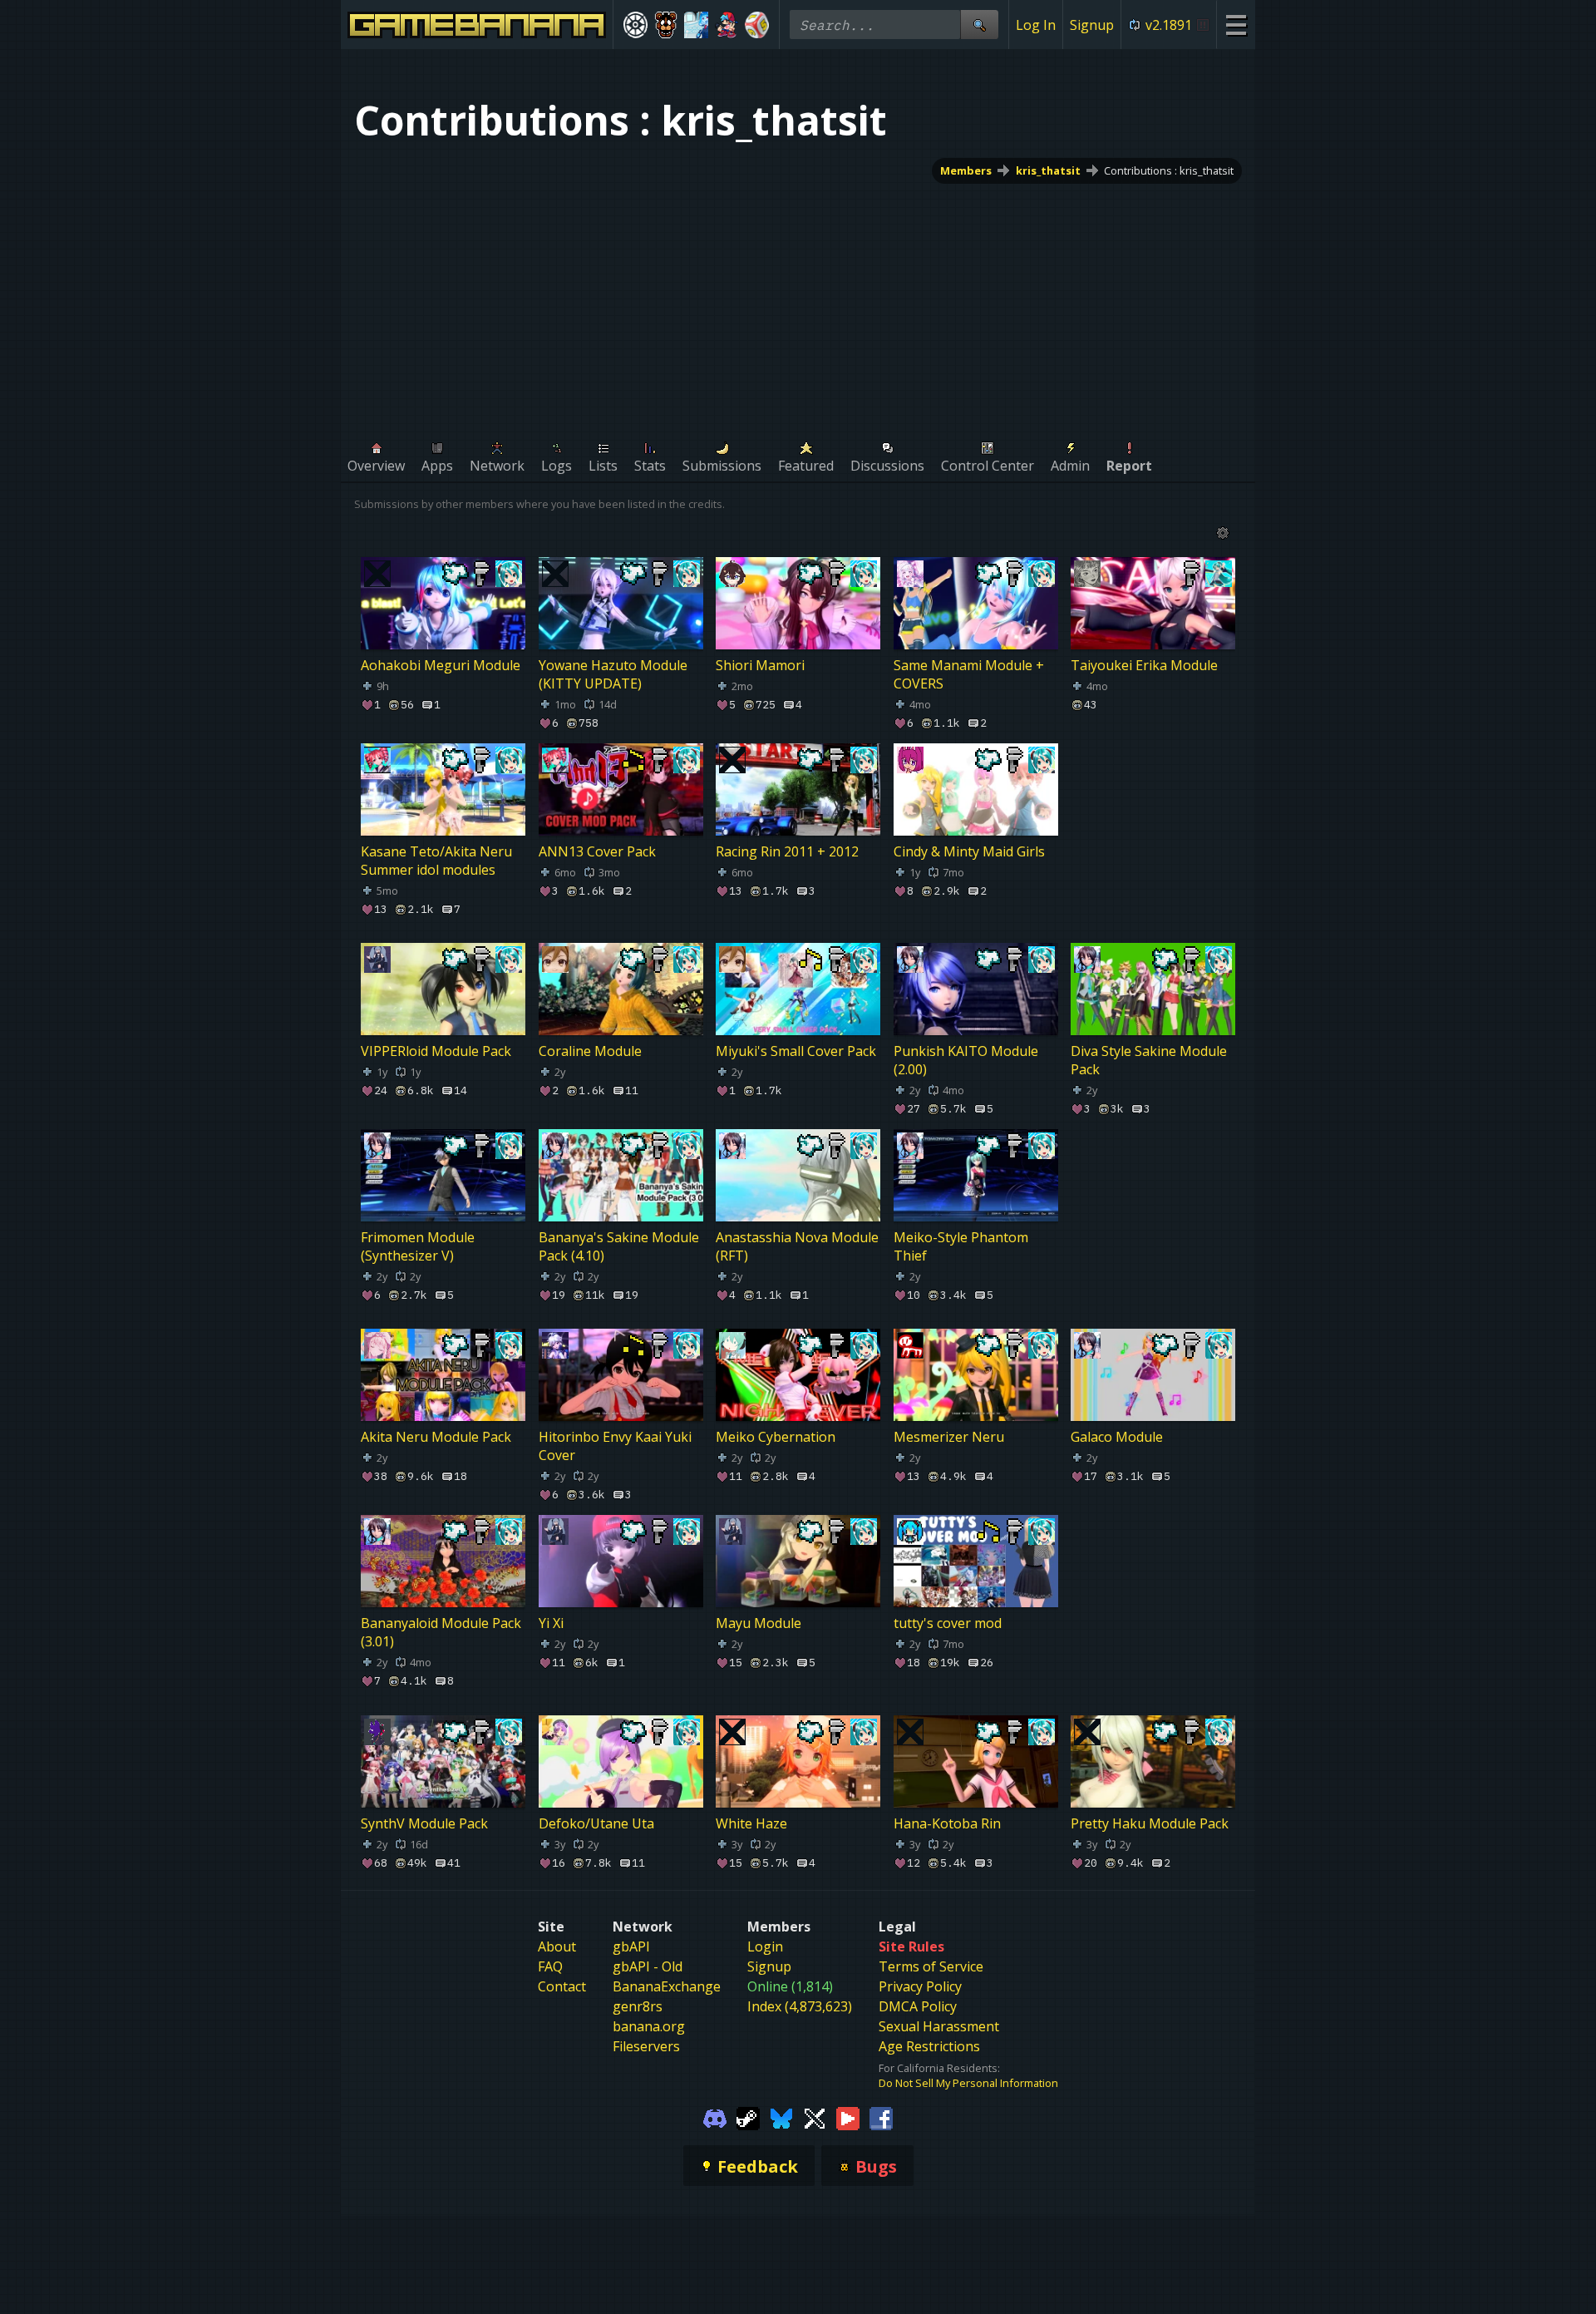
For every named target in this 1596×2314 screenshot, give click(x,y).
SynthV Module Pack (424, 1823)
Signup (1092, 25)
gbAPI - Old (648, 1966)
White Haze (751, 1823)
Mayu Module (759, 1624)
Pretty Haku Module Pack (1150, 1823)
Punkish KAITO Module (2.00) (966, 1060)
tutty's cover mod (948, 1624)
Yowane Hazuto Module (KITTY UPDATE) (613, 674)
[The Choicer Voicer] (696, 25)
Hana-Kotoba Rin (947, 1823)
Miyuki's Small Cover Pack (796, 1051)
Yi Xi (551, 1624)
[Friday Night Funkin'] (727, 25)
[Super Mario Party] (757, 25)
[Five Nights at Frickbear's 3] (666, 25)
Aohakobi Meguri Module (441, 665)
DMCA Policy (918, 2006)
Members (966, 170)
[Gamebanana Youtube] (848, 2117)
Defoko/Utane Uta (596, 1823)
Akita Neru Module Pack (436, 1437)
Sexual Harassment (939, 2026)
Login (765, 1946)
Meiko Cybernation (776, 1437)
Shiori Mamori (760, 665)
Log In (1036, 25)
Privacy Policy (920, 1986)
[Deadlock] (635, 25)
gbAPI (631, 1946)
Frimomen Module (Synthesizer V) (418, 1246)
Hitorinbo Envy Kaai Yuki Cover (615, 1446)
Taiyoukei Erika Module (1144, 665)
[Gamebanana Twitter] (815, 2117)
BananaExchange (667, 1986)
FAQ (550, 1966)
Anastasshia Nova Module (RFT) (797, 1246)
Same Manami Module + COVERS (969, 674)
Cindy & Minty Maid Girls (969, 851)
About (557, 1946)
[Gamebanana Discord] (715, 2117)
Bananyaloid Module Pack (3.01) (441, 1633)
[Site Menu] (1236, 25)
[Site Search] (979, 25)
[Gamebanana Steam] (748, 2117)
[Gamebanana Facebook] (881, 2117)
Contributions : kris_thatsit (1169, 170)
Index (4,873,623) (800, 2006)
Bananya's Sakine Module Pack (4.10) (619, 1246)
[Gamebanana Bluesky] (781, 2117)
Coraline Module (590, 1051)
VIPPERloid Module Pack (436, 1051)
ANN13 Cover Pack (597, 851)
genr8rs (638, 2006)
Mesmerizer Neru (949, 1437)
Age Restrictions (929, 2046)
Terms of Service (931, 1966)
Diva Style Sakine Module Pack (1149, 1060)
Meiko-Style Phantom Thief (961, 1246)
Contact (562, 1986)
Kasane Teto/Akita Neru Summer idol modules (436, 861)
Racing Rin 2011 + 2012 (787, 851)
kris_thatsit (1048, 170)
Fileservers (646, 2046)
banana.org (649, 2026)
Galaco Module (1117, 1437)
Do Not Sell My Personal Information (968, 2083)
